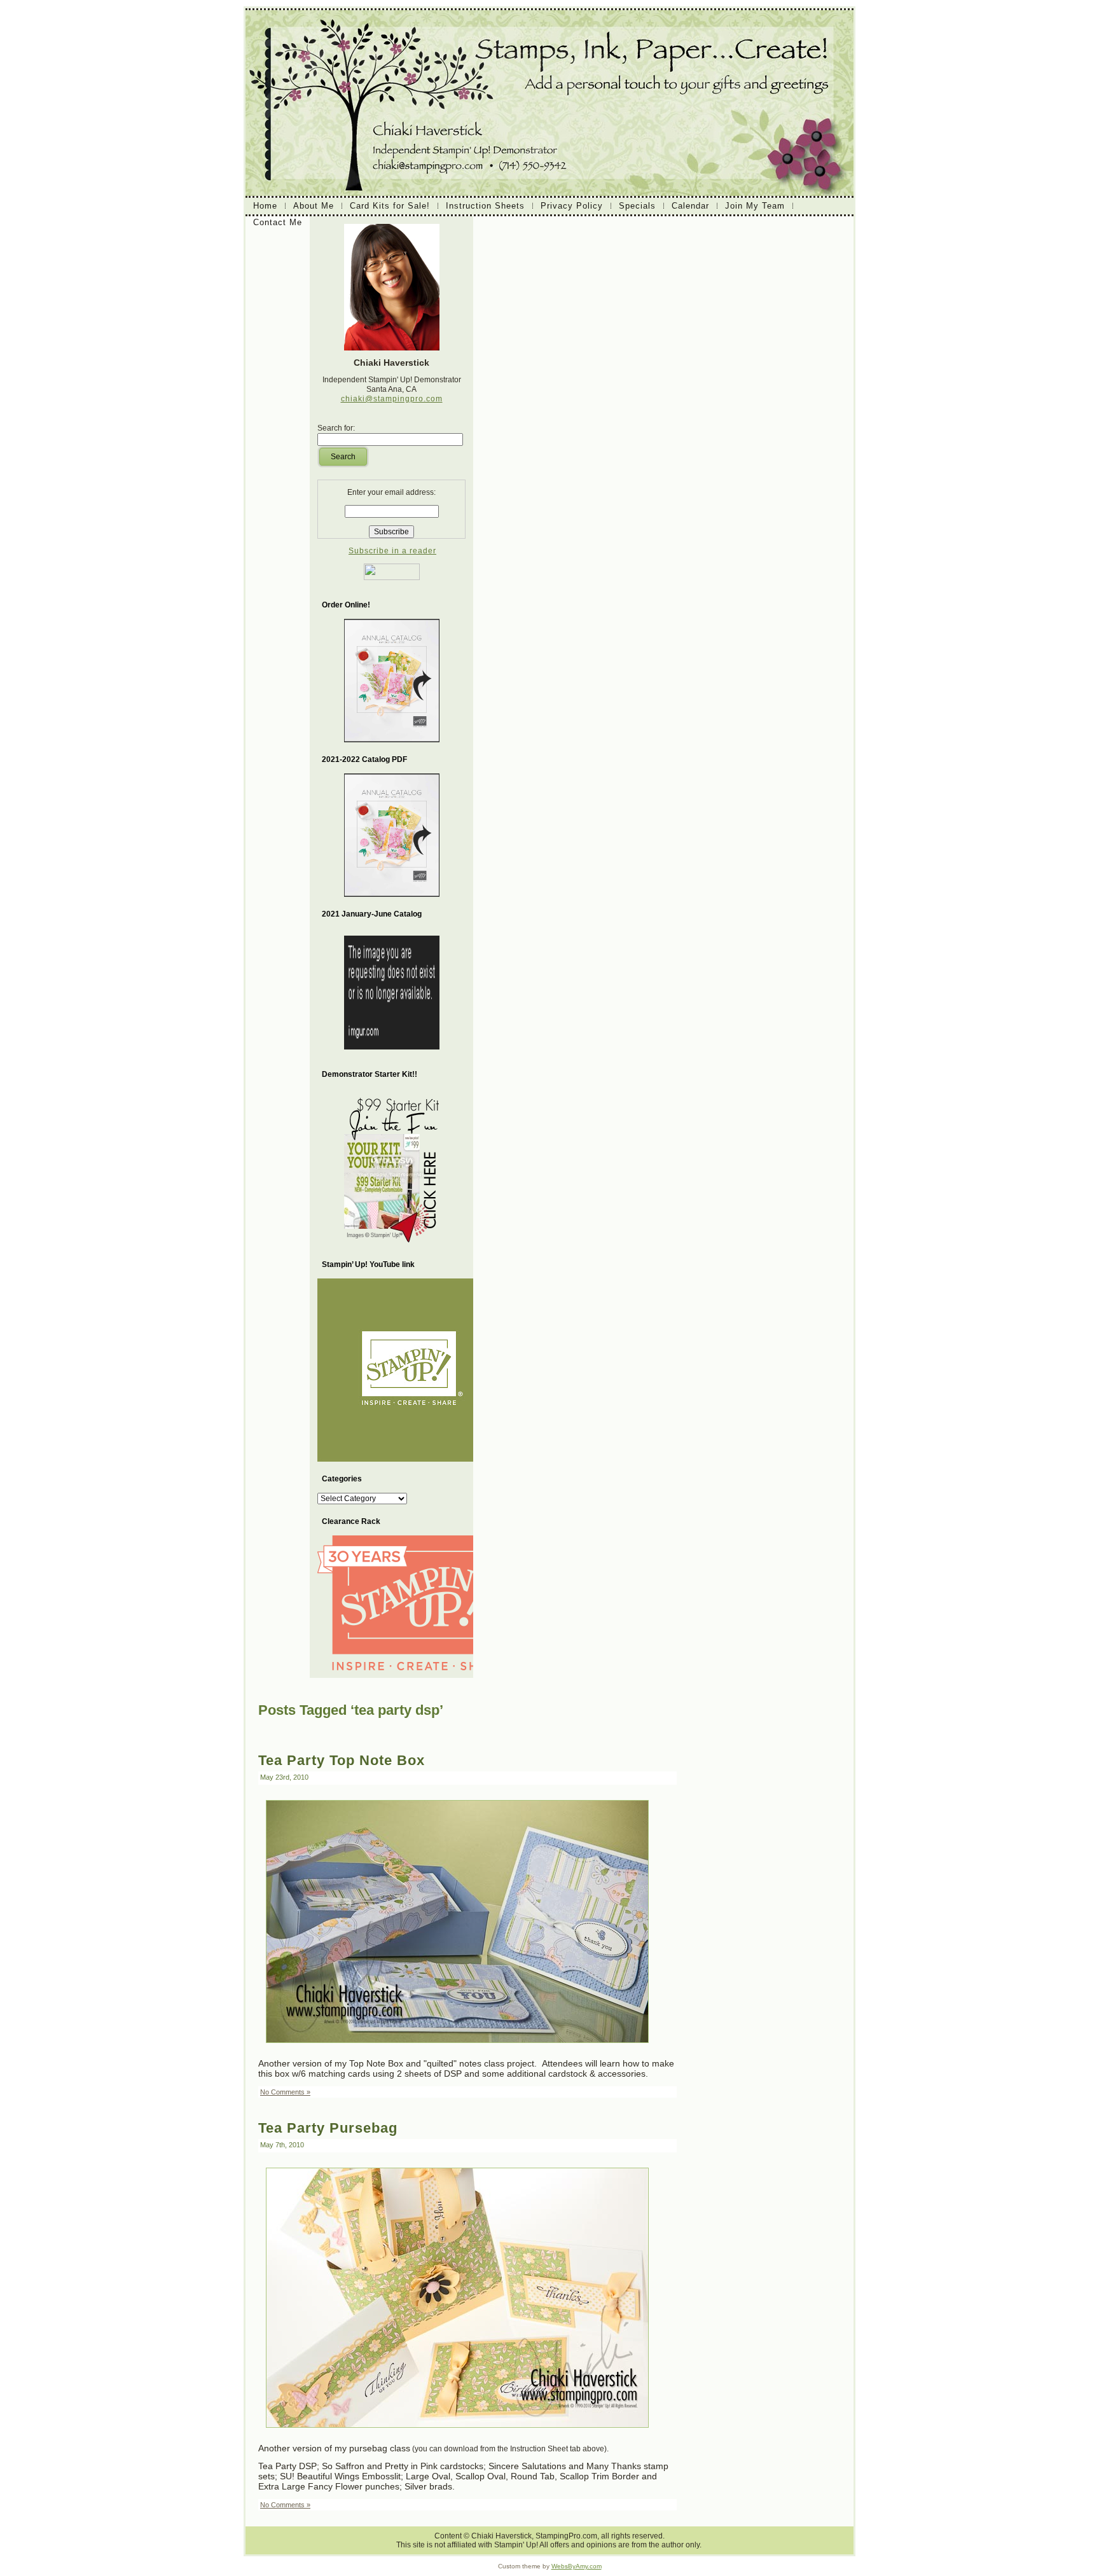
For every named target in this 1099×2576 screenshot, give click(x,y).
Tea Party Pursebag (328, 2128)
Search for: (336, 428)
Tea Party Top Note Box (342, 1760)
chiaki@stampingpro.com (392, 399)
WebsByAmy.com (577, 2566)
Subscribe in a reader (392, 551)
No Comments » (285, 2092)
